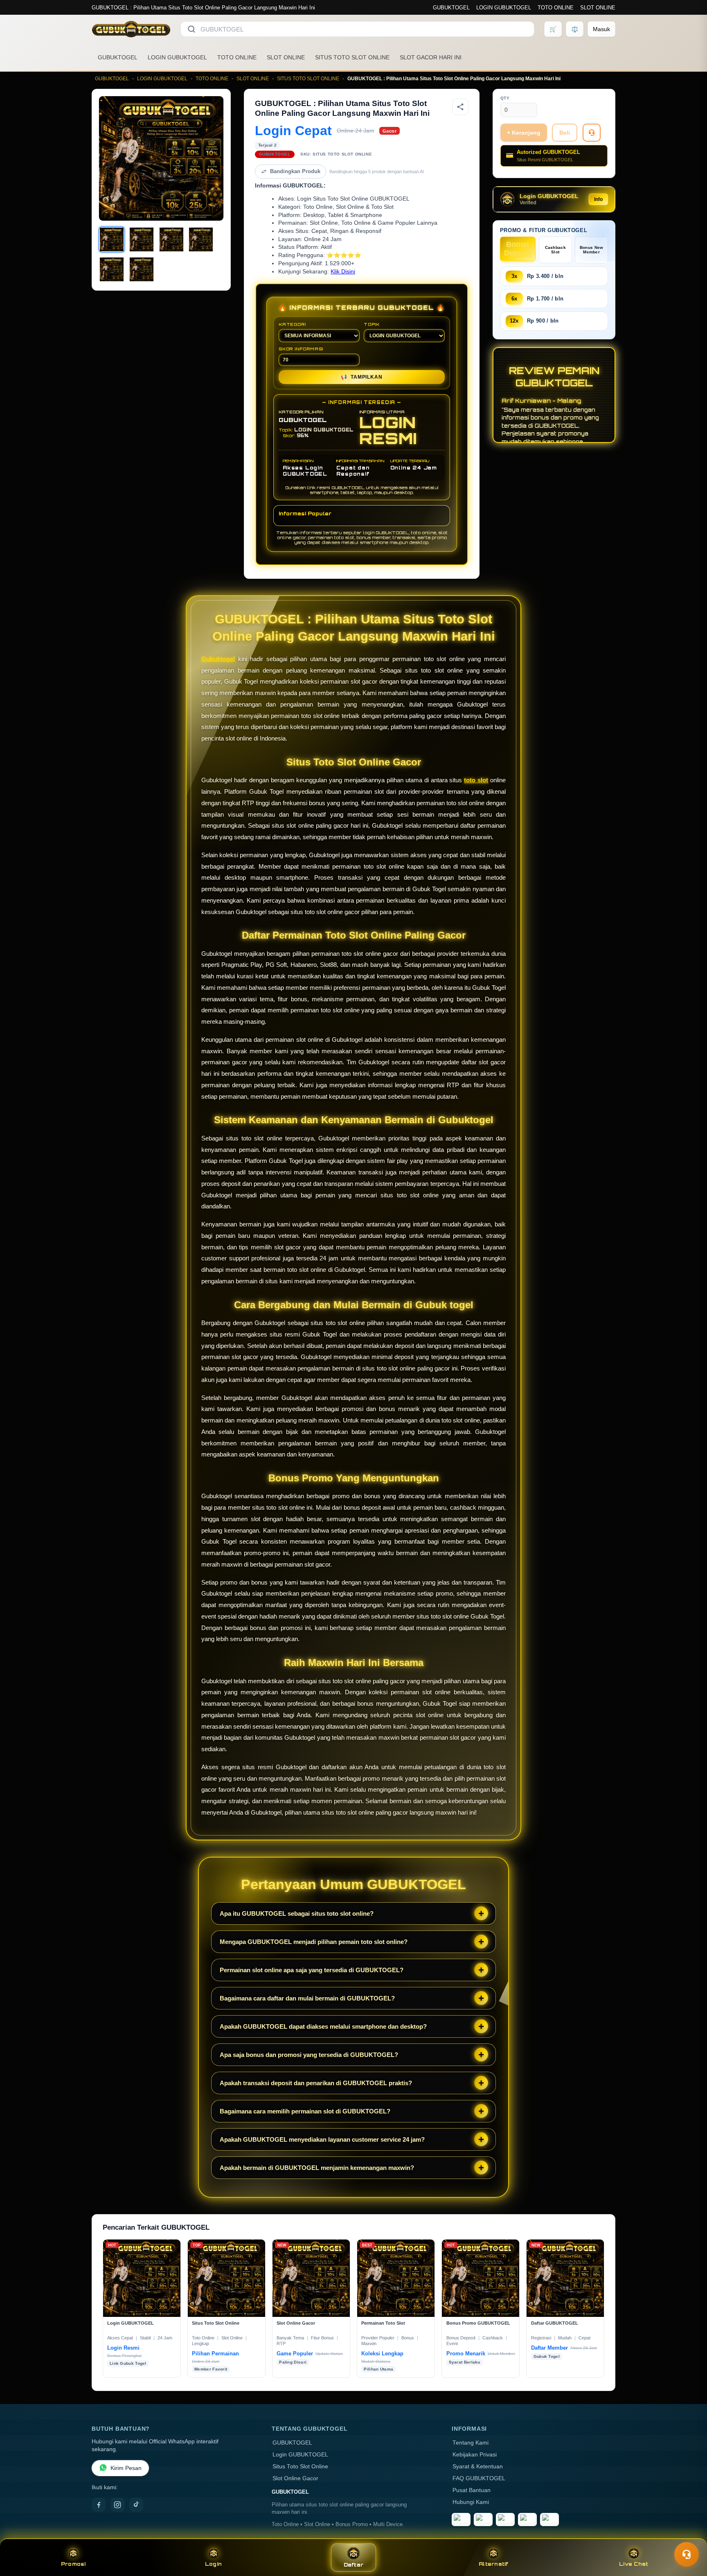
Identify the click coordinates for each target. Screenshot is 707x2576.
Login (213, 2564)
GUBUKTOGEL (451, 8)
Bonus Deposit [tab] (518, 249)
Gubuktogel (218, 659)
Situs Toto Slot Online (300, 2467)
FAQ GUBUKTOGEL (479, 2478)
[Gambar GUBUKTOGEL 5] (112, 269)
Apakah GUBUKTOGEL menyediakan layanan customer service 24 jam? (322, 2139)
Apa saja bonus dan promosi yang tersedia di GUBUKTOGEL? (309, 2055)
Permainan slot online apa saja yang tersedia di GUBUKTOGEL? (312, 1970)
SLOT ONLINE (598, 8)
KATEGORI (292, 324)
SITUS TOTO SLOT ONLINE (352, 57)
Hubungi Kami (471, 2502)
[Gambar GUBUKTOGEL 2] (142, 239)
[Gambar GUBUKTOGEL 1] (112, 239)
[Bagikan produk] (460, 107)
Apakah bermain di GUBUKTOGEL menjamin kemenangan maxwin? (317, 2168)
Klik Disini (343, 272)
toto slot (476, 780)
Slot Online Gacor (295, 2478)
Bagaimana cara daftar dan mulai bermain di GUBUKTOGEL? (307, 1998)
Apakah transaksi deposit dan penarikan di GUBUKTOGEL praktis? (316, 2083)
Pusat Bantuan (472, 2490)
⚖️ (575, 29)
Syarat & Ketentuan (478, 2467)
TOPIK (372, 324)
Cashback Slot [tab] (555, 250)
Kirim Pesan (126, 2468)
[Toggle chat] (687, 2554)
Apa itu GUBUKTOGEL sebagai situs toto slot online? (297, 1913)
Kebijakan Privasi (475, 2455)
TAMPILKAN (361, 377)
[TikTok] (136, 2505)
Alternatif (494, 2564)
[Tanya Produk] (592, 133)
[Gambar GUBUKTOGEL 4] (201, 239)
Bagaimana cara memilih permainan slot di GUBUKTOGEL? (305, 2111)
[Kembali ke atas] (689, 2534)
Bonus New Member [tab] (592, 250)
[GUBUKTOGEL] (131, 29)
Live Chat (634, 2564)
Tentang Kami (471, 2443)
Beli (565, 133)
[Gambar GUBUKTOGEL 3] (171, 239)
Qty (505, 98)
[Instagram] (117, 2505)
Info (598, 199)
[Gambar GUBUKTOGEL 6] (142, 269)
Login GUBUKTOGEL (300, 2455)
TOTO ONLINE (556, 8)
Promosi (73, 2564)
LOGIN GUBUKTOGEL (504, 8)
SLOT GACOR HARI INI (431, 57)
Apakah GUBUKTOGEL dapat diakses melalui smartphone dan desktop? (323, 2026)
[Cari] (191, 29)
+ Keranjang (524, 133)
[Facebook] (99, 2505)
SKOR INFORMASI (301, 349)
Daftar (354, 2565)
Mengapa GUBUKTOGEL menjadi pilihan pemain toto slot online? (314, 1942)
